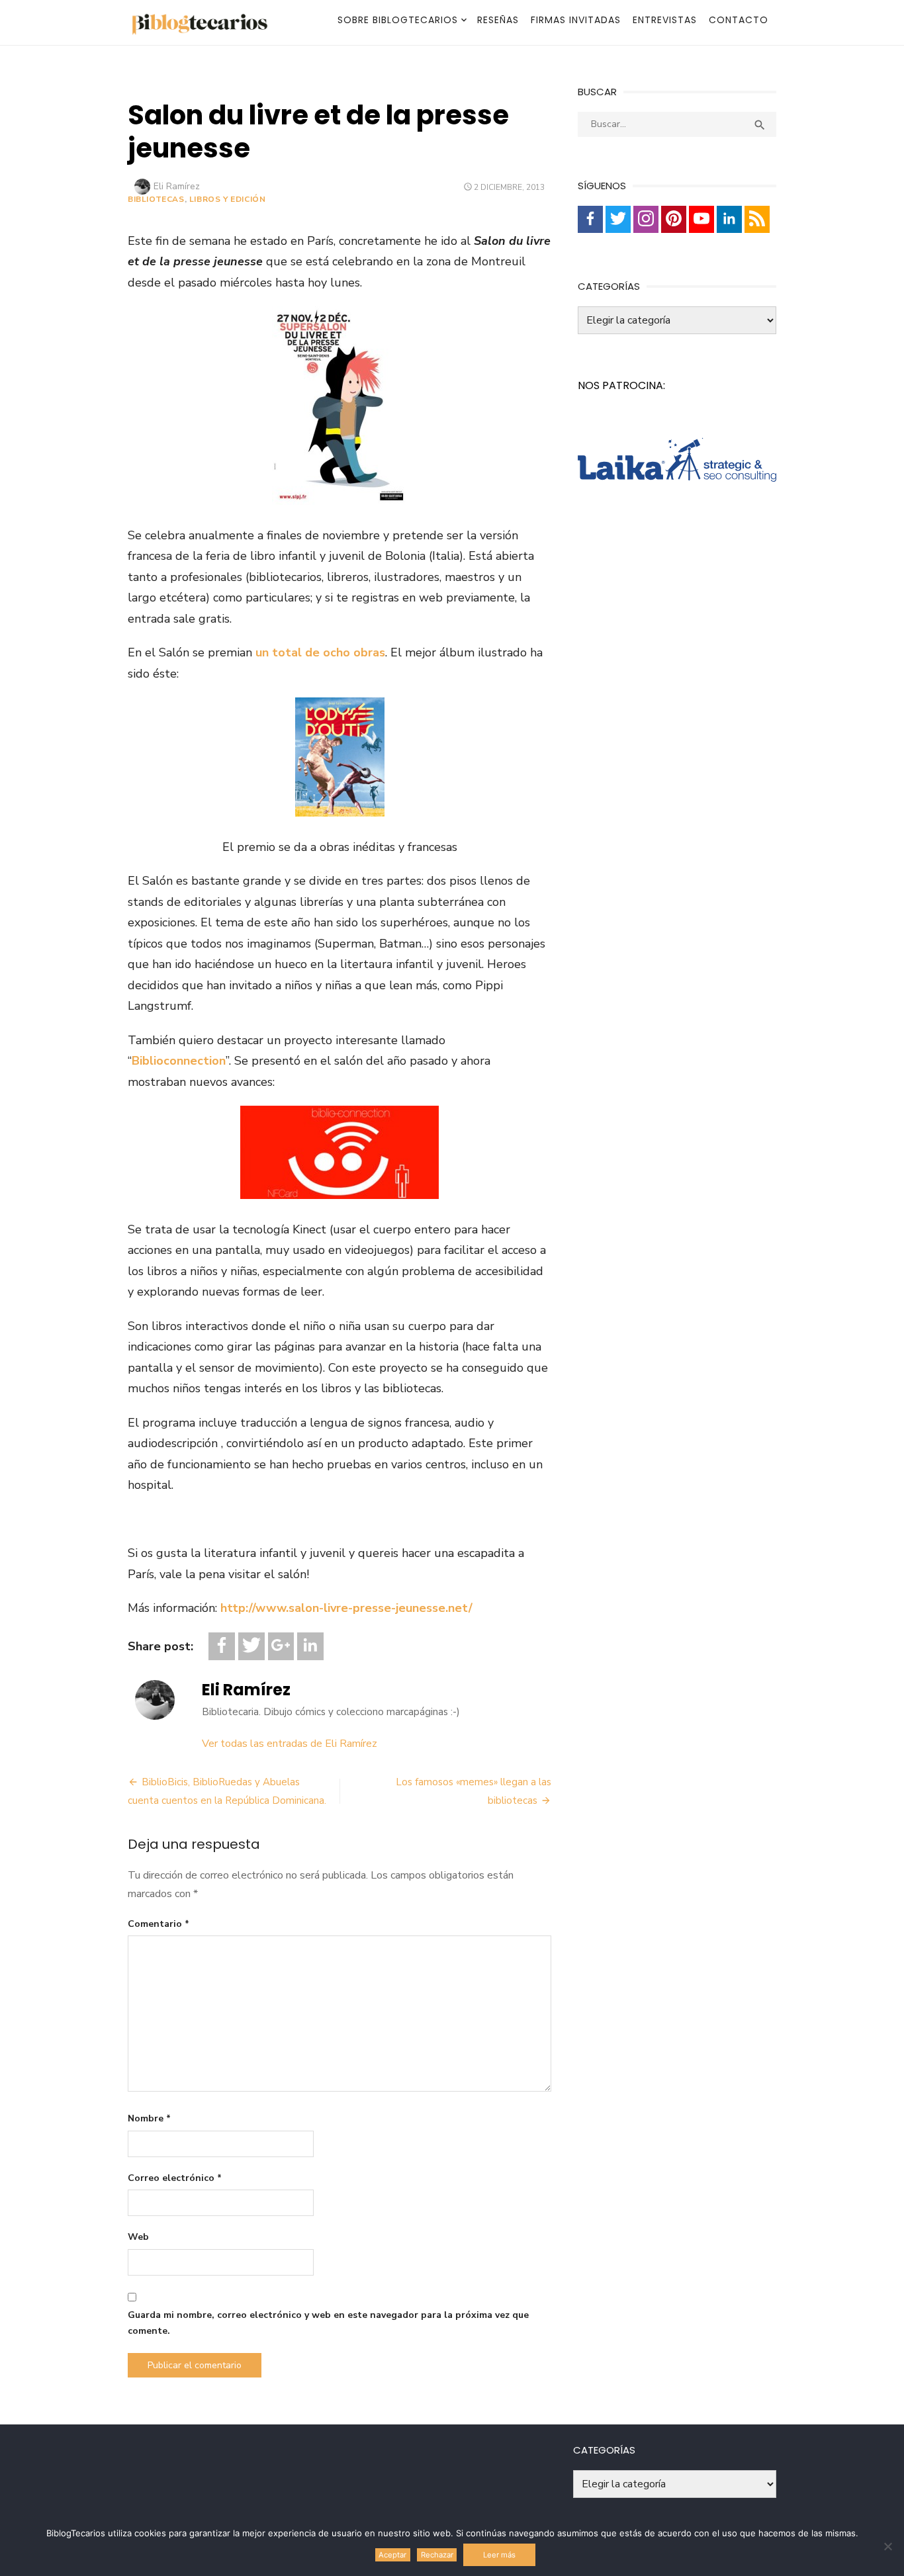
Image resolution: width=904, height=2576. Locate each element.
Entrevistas (665, 20)
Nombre (149, 2118)
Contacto (739, 20)
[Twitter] (251, 1647)
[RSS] (757, 219)
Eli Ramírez (177, 186)
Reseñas (498, 20)
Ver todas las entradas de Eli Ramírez (290, 1744)
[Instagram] (646, 219)
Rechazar (437, 2555)
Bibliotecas (156, 199)
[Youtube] (701, 219)
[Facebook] (222, 1647)
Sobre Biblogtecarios (398, 20)
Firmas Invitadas (576, 20)
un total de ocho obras (320, 652)
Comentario (158, 1924)
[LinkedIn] (310, 1647)
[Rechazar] (887, 2546)
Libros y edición (228, 199)
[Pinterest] (674, 219)
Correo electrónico (175, 2178)
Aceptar (392, 2555)
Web (138, 2237)
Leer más (499, 2555)
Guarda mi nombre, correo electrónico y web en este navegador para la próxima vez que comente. (328, 2323)
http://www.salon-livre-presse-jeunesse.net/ (346, 1608)
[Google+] (281, 1647)
